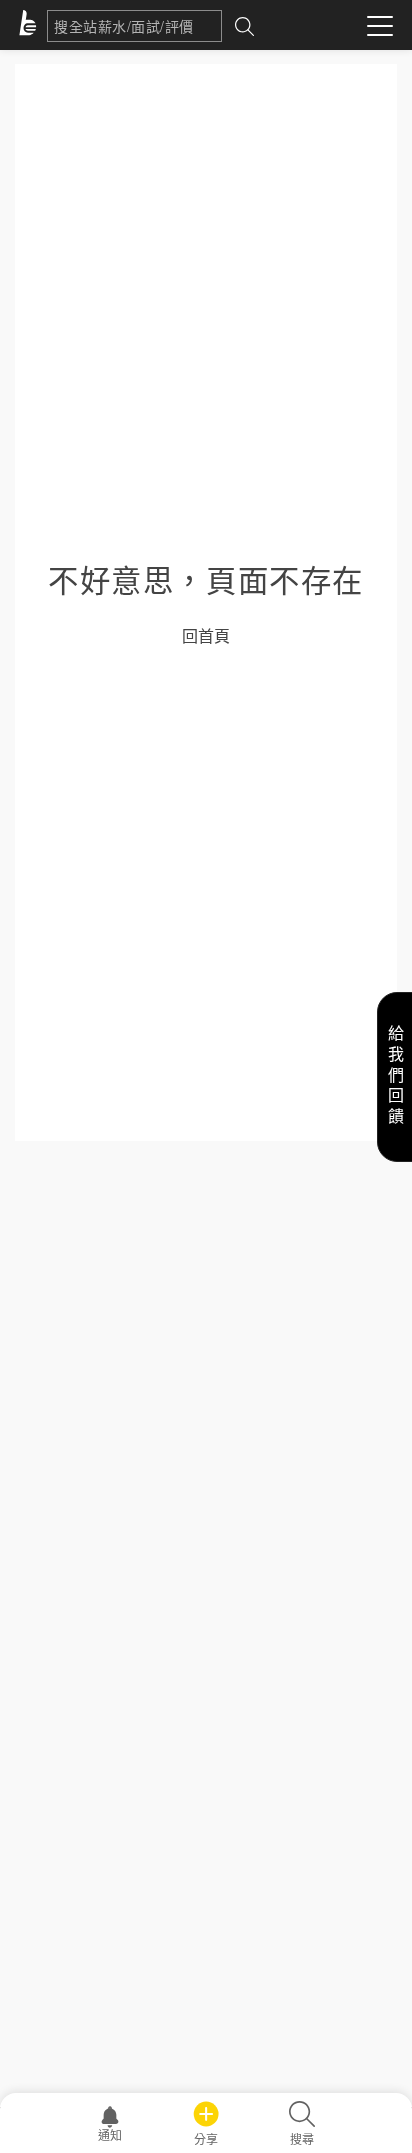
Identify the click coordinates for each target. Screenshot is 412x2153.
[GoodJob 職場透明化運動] (31, 26)
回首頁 (206, 636)
